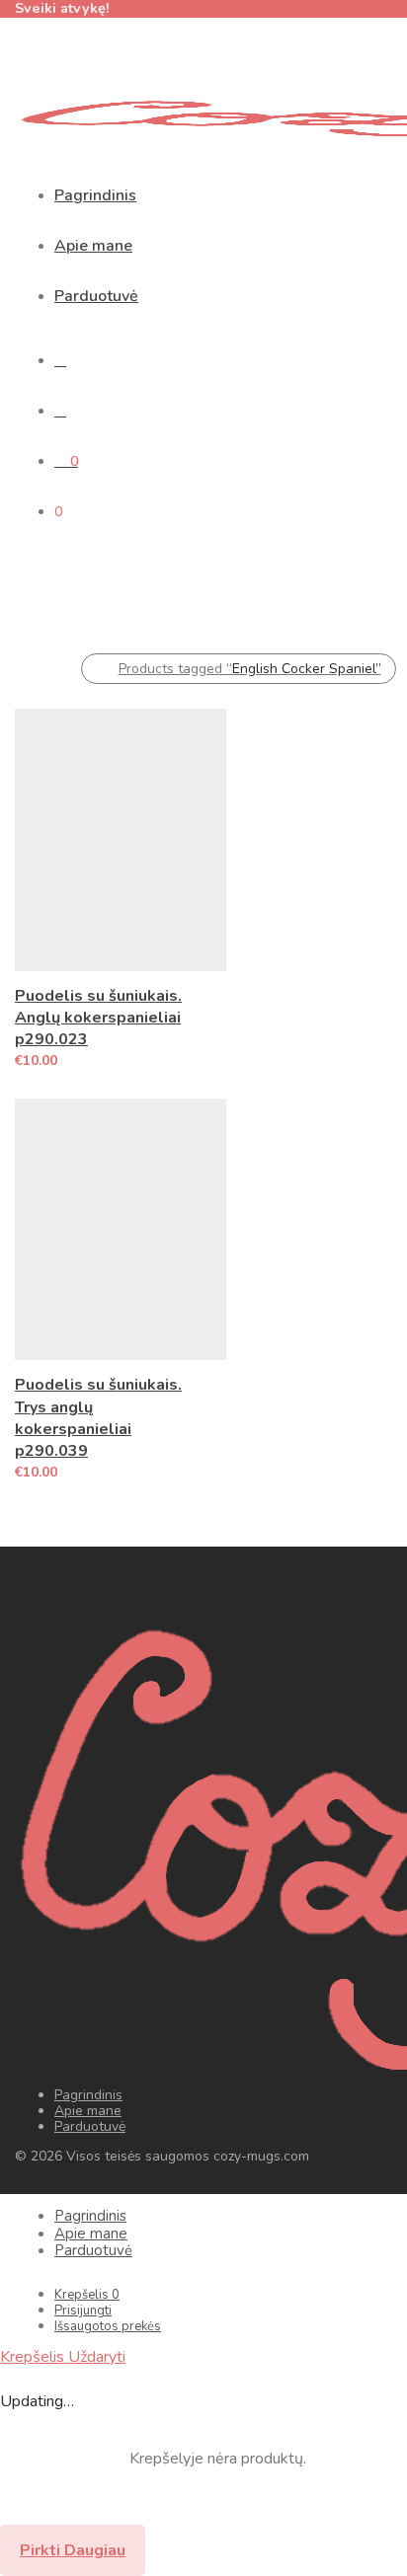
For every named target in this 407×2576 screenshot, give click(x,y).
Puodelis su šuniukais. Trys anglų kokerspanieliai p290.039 (98, 1418)
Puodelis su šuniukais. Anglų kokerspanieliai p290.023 (98, 1018)
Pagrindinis (95, 195)
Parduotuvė (96, 296)
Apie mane (93, 246)
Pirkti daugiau (73, 2550)
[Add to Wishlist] (217, 993)
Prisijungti (83, 2311)
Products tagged (250, 669)
